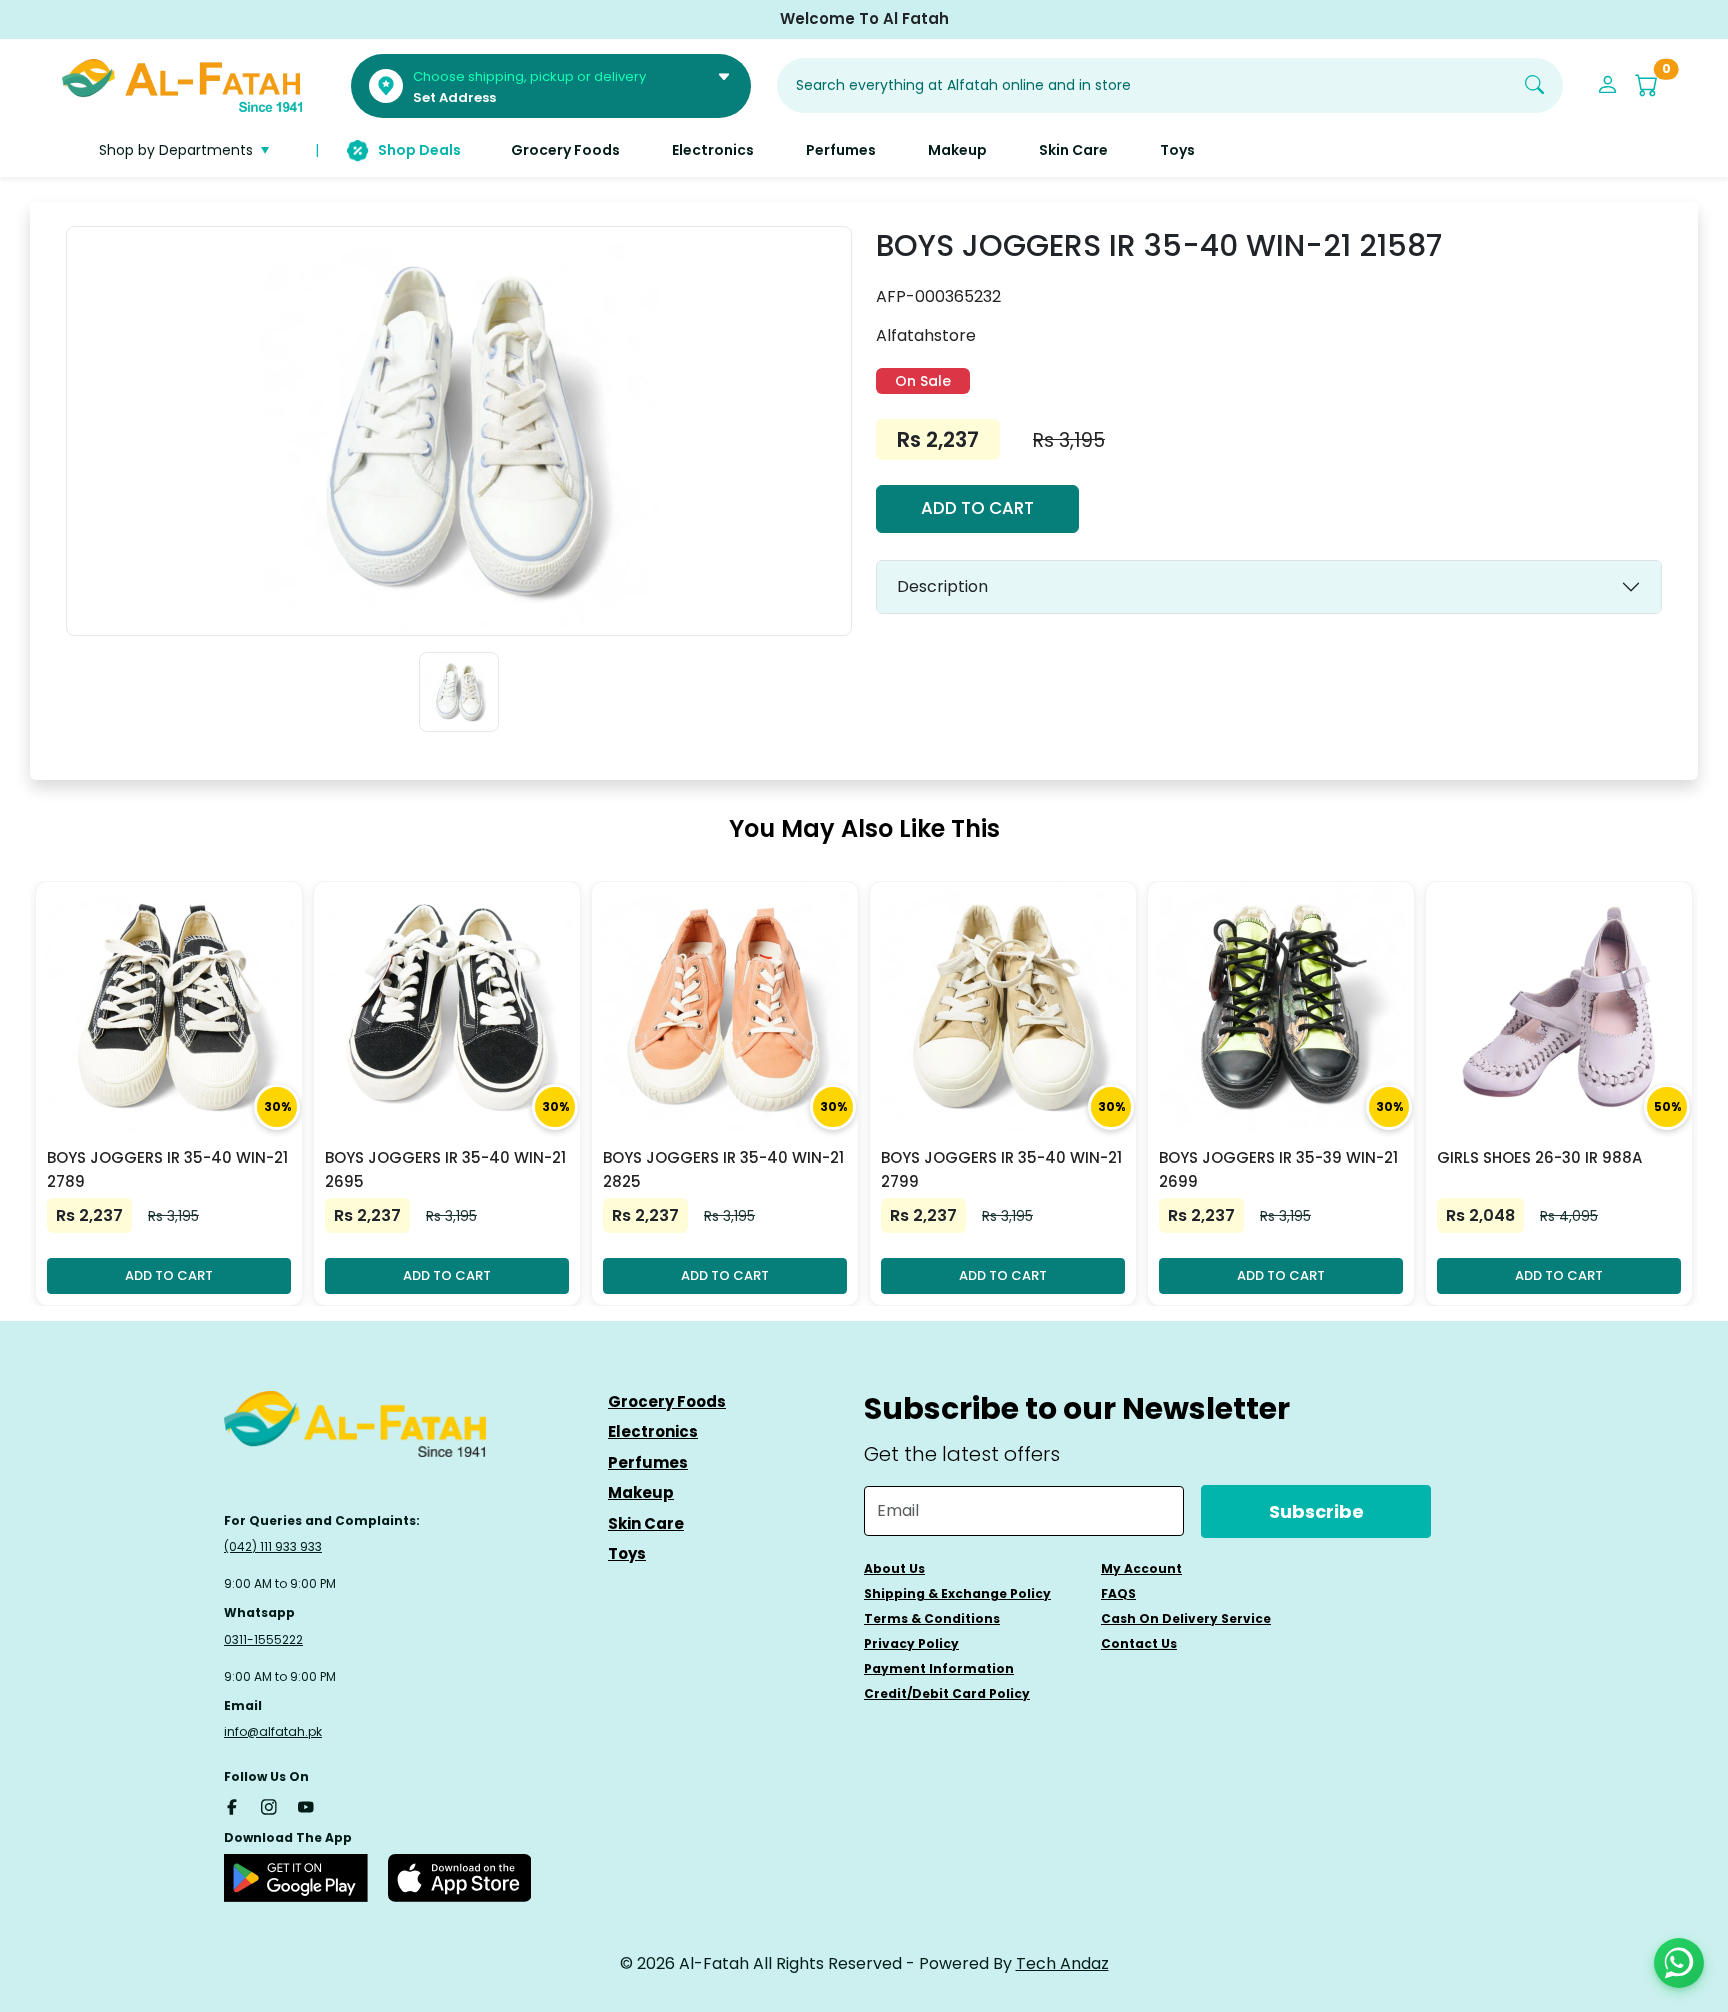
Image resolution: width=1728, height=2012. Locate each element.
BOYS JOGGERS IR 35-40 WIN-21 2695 (445, 1169)
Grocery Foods (667, 1401)
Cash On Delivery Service (1186, 1618)
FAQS (1118, 1593)
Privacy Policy (911, 1643)
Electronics (653, 1431)
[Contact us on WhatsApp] (1679, 1963)
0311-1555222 (263, 1639)
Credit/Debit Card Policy (947, 1693)
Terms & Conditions (932, 1618)
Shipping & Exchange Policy (957, 1593)
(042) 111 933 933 (273, 1546)
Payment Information (939, 1668)
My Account (1141, 1568)
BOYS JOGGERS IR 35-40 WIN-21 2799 (1001, 1169)
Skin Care (646, 1523)
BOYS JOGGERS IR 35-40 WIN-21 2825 (723, 1169)
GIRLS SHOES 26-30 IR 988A (1539, 1157)
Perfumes (648, 1462)
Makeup (641, 1492)
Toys (627, 1553)
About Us (894, 1568)
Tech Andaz (1062, 1963)
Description (942, 586)
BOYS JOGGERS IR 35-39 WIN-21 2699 (1278, 1169)
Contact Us (1139, 1643)
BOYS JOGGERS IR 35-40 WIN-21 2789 (167, 1169)
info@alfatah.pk (273, 1731)
